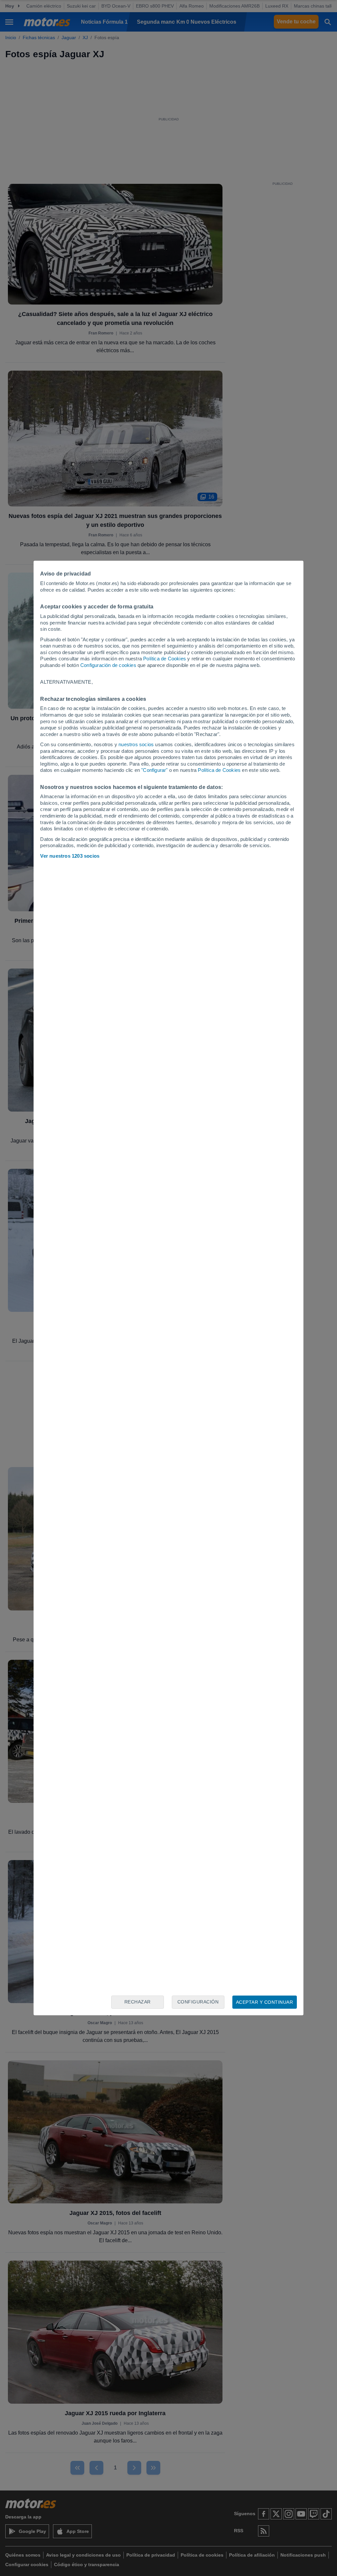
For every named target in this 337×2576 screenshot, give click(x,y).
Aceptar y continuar (265, 2002)
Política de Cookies (165, 659)
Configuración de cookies (108, 665)
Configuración (198, 2002)
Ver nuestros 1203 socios (70, 856)
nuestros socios (136, 744)
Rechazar (138, 2002)
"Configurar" (154, 770)
